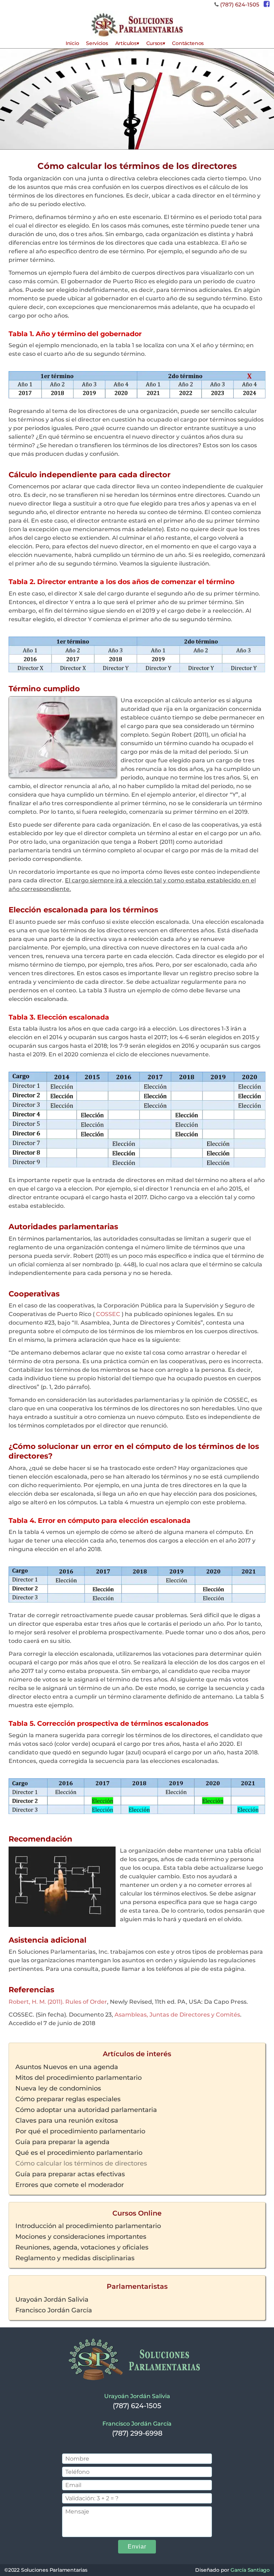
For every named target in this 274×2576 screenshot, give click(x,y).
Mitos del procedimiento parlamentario (78, 2077)
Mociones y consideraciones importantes (81, 2236)
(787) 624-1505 (240, 4)
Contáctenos (188, 43)
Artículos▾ (127, 43)
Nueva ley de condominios (58, 2088)
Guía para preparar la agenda (62, 2142)
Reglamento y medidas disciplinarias (75, 2258)
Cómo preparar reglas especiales (68, 2099)
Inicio (72, 43)
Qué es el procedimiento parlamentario (79, 2152)
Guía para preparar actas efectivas (70, 2174)
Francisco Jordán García (54, 2310)
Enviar (137, 2547)
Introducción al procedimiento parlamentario (88, 2226)
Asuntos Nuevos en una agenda (67, 2067)
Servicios (97, 43)
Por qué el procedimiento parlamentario (80, 2131)
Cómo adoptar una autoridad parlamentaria (86, 2109)
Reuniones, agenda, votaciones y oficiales (82, 2247)
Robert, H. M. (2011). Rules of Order (58, 2002)
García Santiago (250, 2570)
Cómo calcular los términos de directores (81, 2163)
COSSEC (108, 1314)
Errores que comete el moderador (70, 2184)
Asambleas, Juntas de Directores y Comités (177, 2015)
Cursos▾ (156, 43)
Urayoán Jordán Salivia (52, 2299)
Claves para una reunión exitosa (67, 2120)
